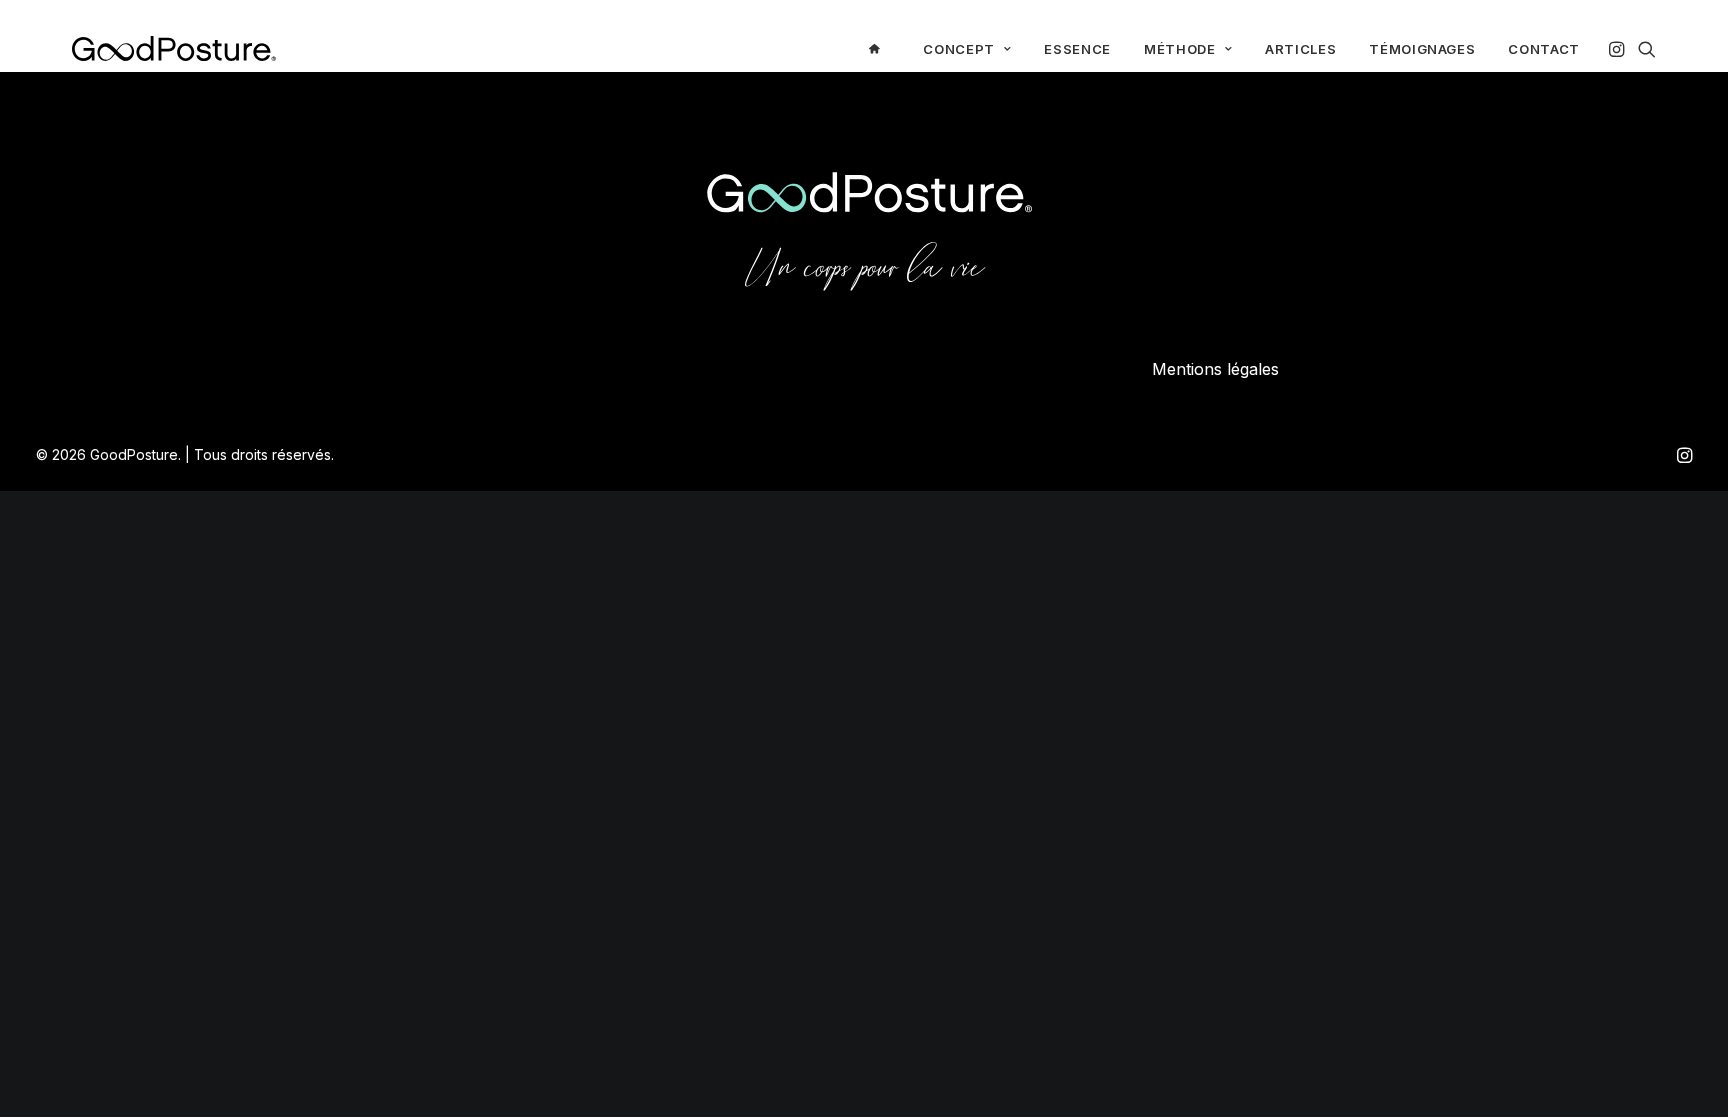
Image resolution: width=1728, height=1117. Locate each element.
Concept (959, 49)
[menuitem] (879, 48)
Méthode (1180, 49)
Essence (1077, 49)
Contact (1544, 49)
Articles (1300, 49)
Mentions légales (1215, 369)
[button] (1618, 48)
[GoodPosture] (174, 48)
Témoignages (1422, 49)
